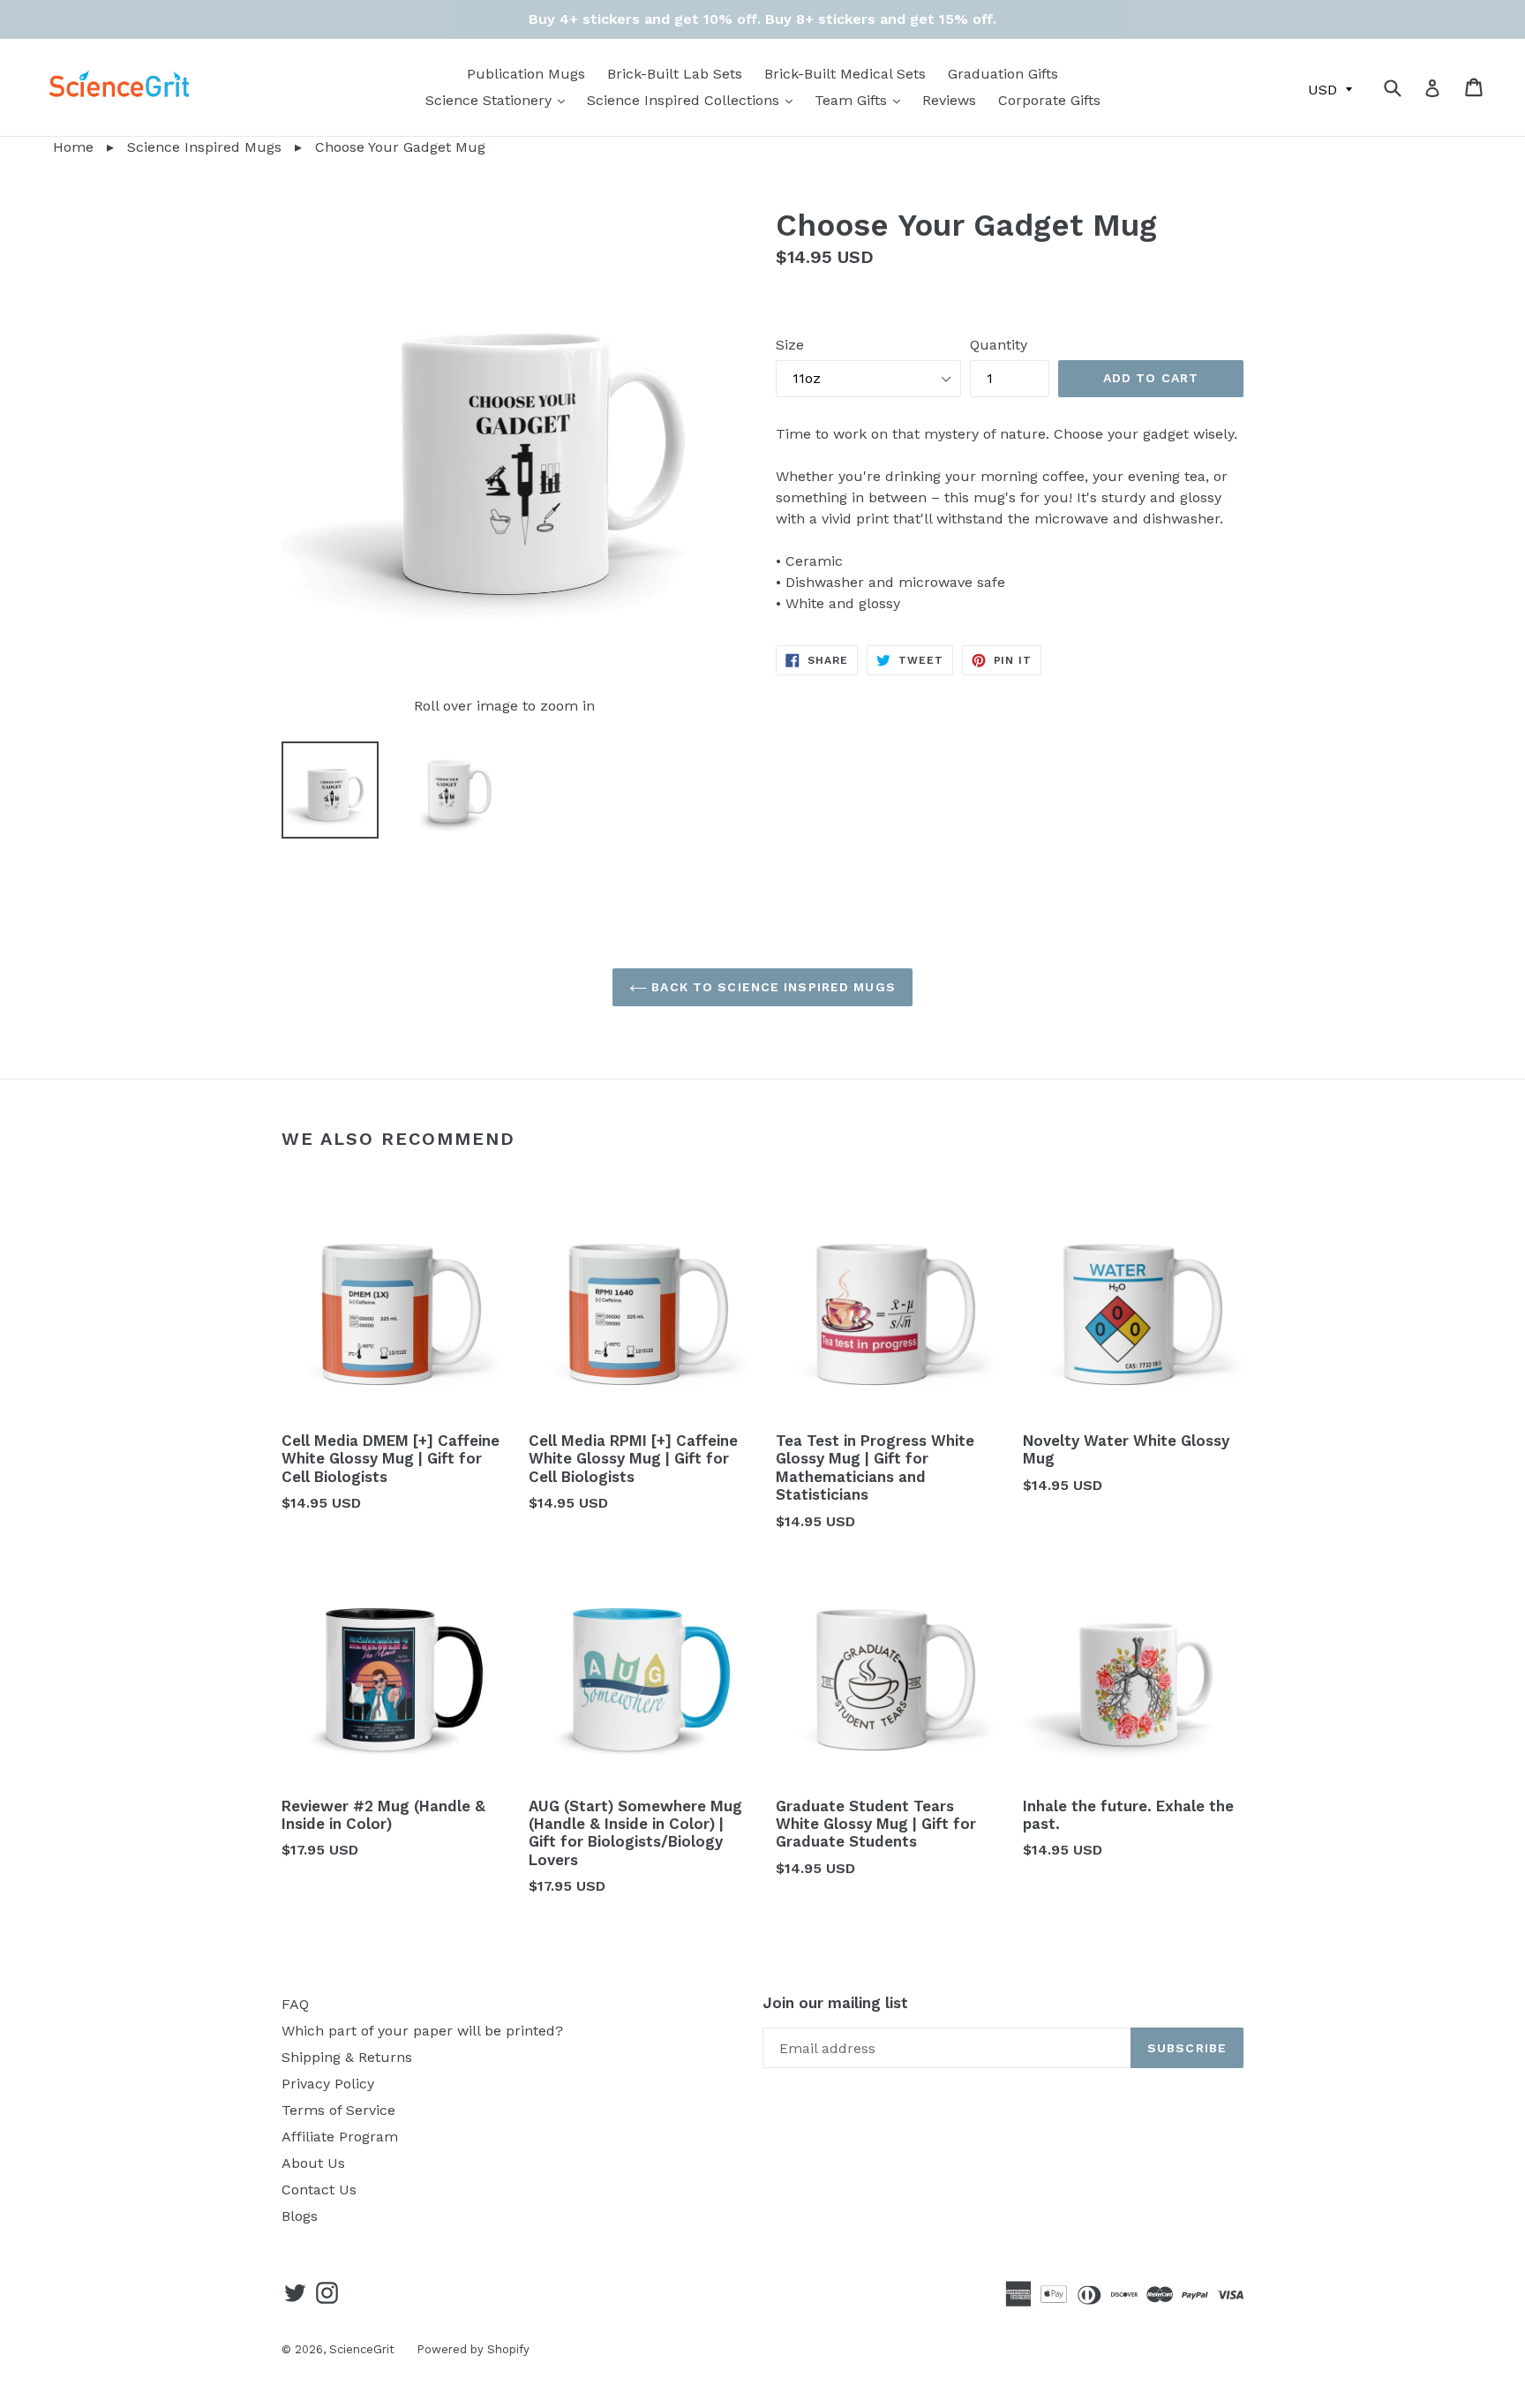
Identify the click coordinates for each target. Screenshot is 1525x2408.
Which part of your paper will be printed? (422, 2031)
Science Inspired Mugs (204, 147)
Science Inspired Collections (694, 100)
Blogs (300, 2216)
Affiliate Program (340, 2137)
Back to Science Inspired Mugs (771, 987)
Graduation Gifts (1003, 74)
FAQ (295, 2004)
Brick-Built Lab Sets (675, 74)
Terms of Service (338, 2110)
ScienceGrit (362, 2349)
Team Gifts (862, 100)
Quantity (999, 345)
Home (47, 147)
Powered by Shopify (473, 2349)
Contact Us (319, 2190)
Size (790, 345)
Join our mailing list (835, 2003)
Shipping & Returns (347, 2057)
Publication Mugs (526, 74)
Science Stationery (500, 100)
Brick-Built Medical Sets (845, 74)
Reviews (949, 100)
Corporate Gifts (1049, 100)
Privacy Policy (328, 2084)
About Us (313, 2163)
